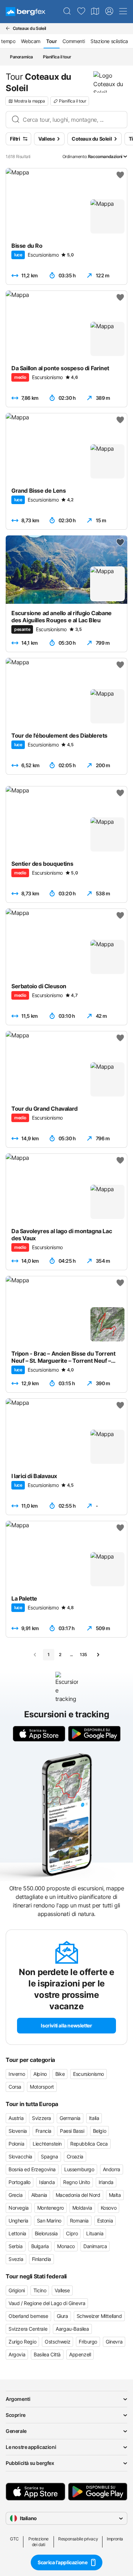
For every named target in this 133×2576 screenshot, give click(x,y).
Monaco (66, 2246)
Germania (70, 2118)
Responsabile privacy (78, 2539)
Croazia (75, 2156)
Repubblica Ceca (89, 2144)
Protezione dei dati (38, 2542)
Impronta (115, 2539)
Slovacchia (20, 2156)
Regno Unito (77, 2182)
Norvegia (19, 2208)
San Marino (49, 2221)
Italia (94, 2118)
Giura (62, 2316)
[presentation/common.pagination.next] (98, 1655)
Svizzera (41, 2118)
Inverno (17, 2074)
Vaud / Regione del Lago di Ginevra (47, 2303)
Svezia (16, 2259)
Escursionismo (88, 2074)
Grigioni (17, 2290)
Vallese (62, 2290)
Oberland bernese (28, 2316)
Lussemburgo (79, 2169)
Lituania (95, 2233)
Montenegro (51, 2208)
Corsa (15, 2087)
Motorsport (42, 2087)
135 (84, 1654)
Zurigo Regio (22, 2342)
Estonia (105, 2221)
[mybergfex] (109, 11)
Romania (79, 2221)
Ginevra (114, 2342)
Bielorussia (46, 2233)
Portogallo (20, 2182)
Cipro (72, 2233)
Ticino (40, 2290)
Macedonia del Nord (78, 2195)
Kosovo (109, 2208)
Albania (39, 2195)
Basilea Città (47, 2354)
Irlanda (106, 2182)
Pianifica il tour (57, 57)
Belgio (100, 2131)
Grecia (16, 2195)
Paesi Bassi (72, 2131)
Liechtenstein (47, 2144)
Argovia (17, 2354)
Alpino (40, 2074)
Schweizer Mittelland (99, 2316)
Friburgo (88, 2342)
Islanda (47, 2182)
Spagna (49, 2156)
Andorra (112, 2169)
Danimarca (95, 2246)
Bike (60, 2074)
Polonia (16, 2144)
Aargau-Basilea (72, 2329)
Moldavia (82, 2208)
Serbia (16, 2246)
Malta (115, 2195)
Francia (43, 2131)
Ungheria (18, 2221)
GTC (14, 2539)
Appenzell (80, 2354)
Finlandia (41, 2259)
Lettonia (17, 2233)
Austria (16, 2118)
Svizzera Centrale (28, 2329)
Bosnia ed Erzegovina (32, 2169)
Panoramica (21, 57)
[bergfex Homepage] (26, 12)
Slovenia (18, 2131)
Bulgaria (40, 2246)
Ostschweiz (57, 2342)
